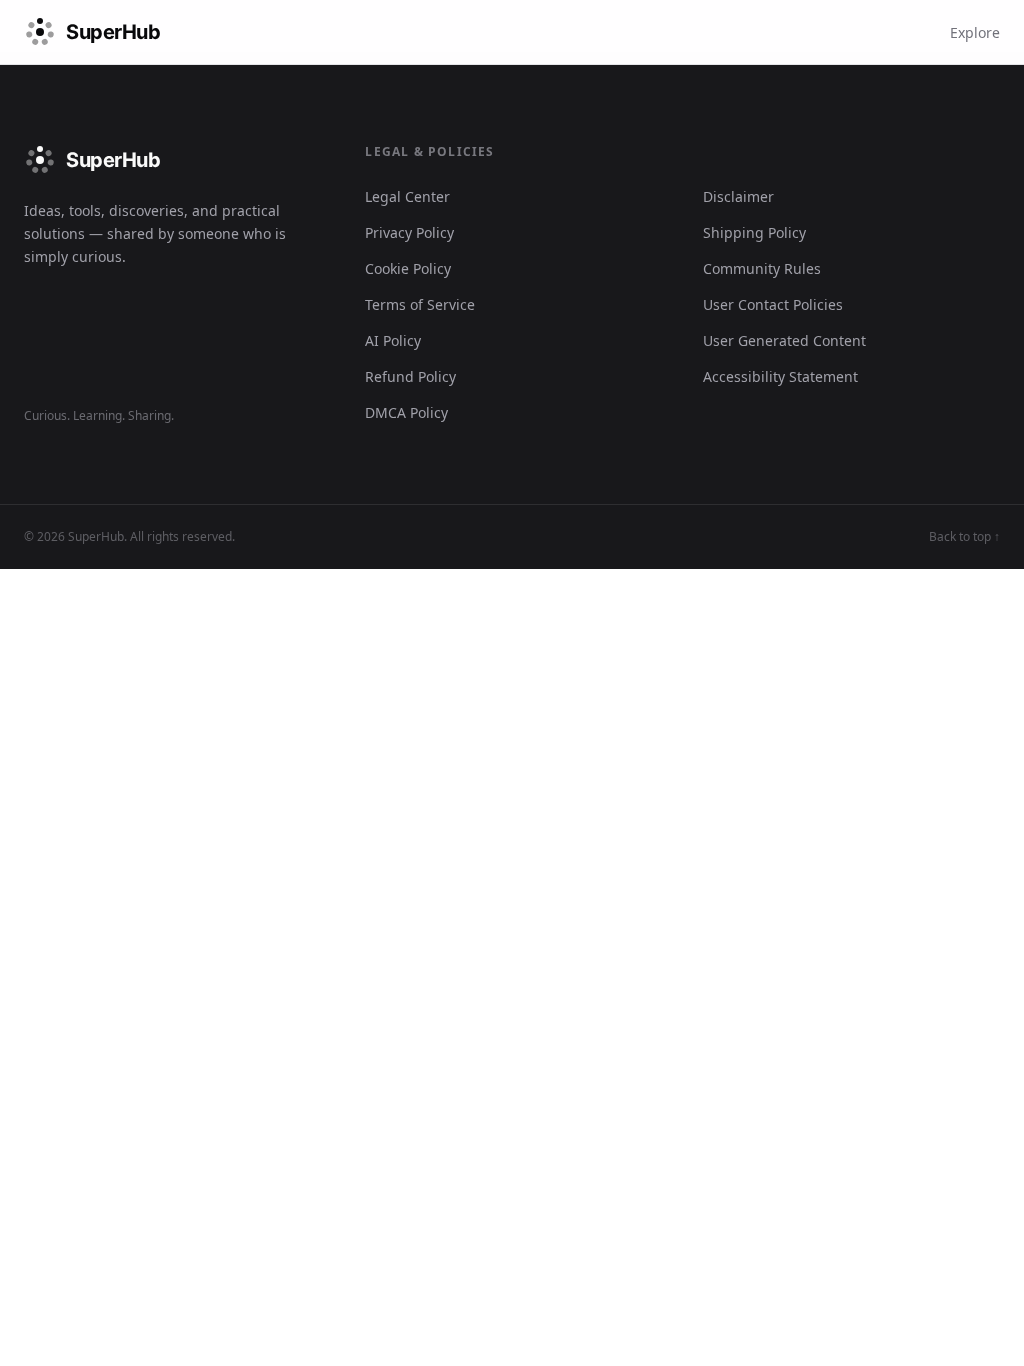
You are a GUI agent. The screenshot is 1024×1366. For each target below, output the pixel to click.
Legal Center (407, 196)
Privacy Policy (409, 232)
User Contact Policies (773, 304)
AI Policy (393, 340)
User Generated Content (784, 340)
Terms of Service (420, 304)
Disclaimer (738, 196)
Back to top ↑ (964, 537)
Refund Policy (410, 376)
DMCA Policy (406, 412)
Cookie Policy (408, 268)
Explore (975, 32)
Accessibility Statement (780, 376)
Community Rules (762, 268)
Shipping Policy (754, 232)
